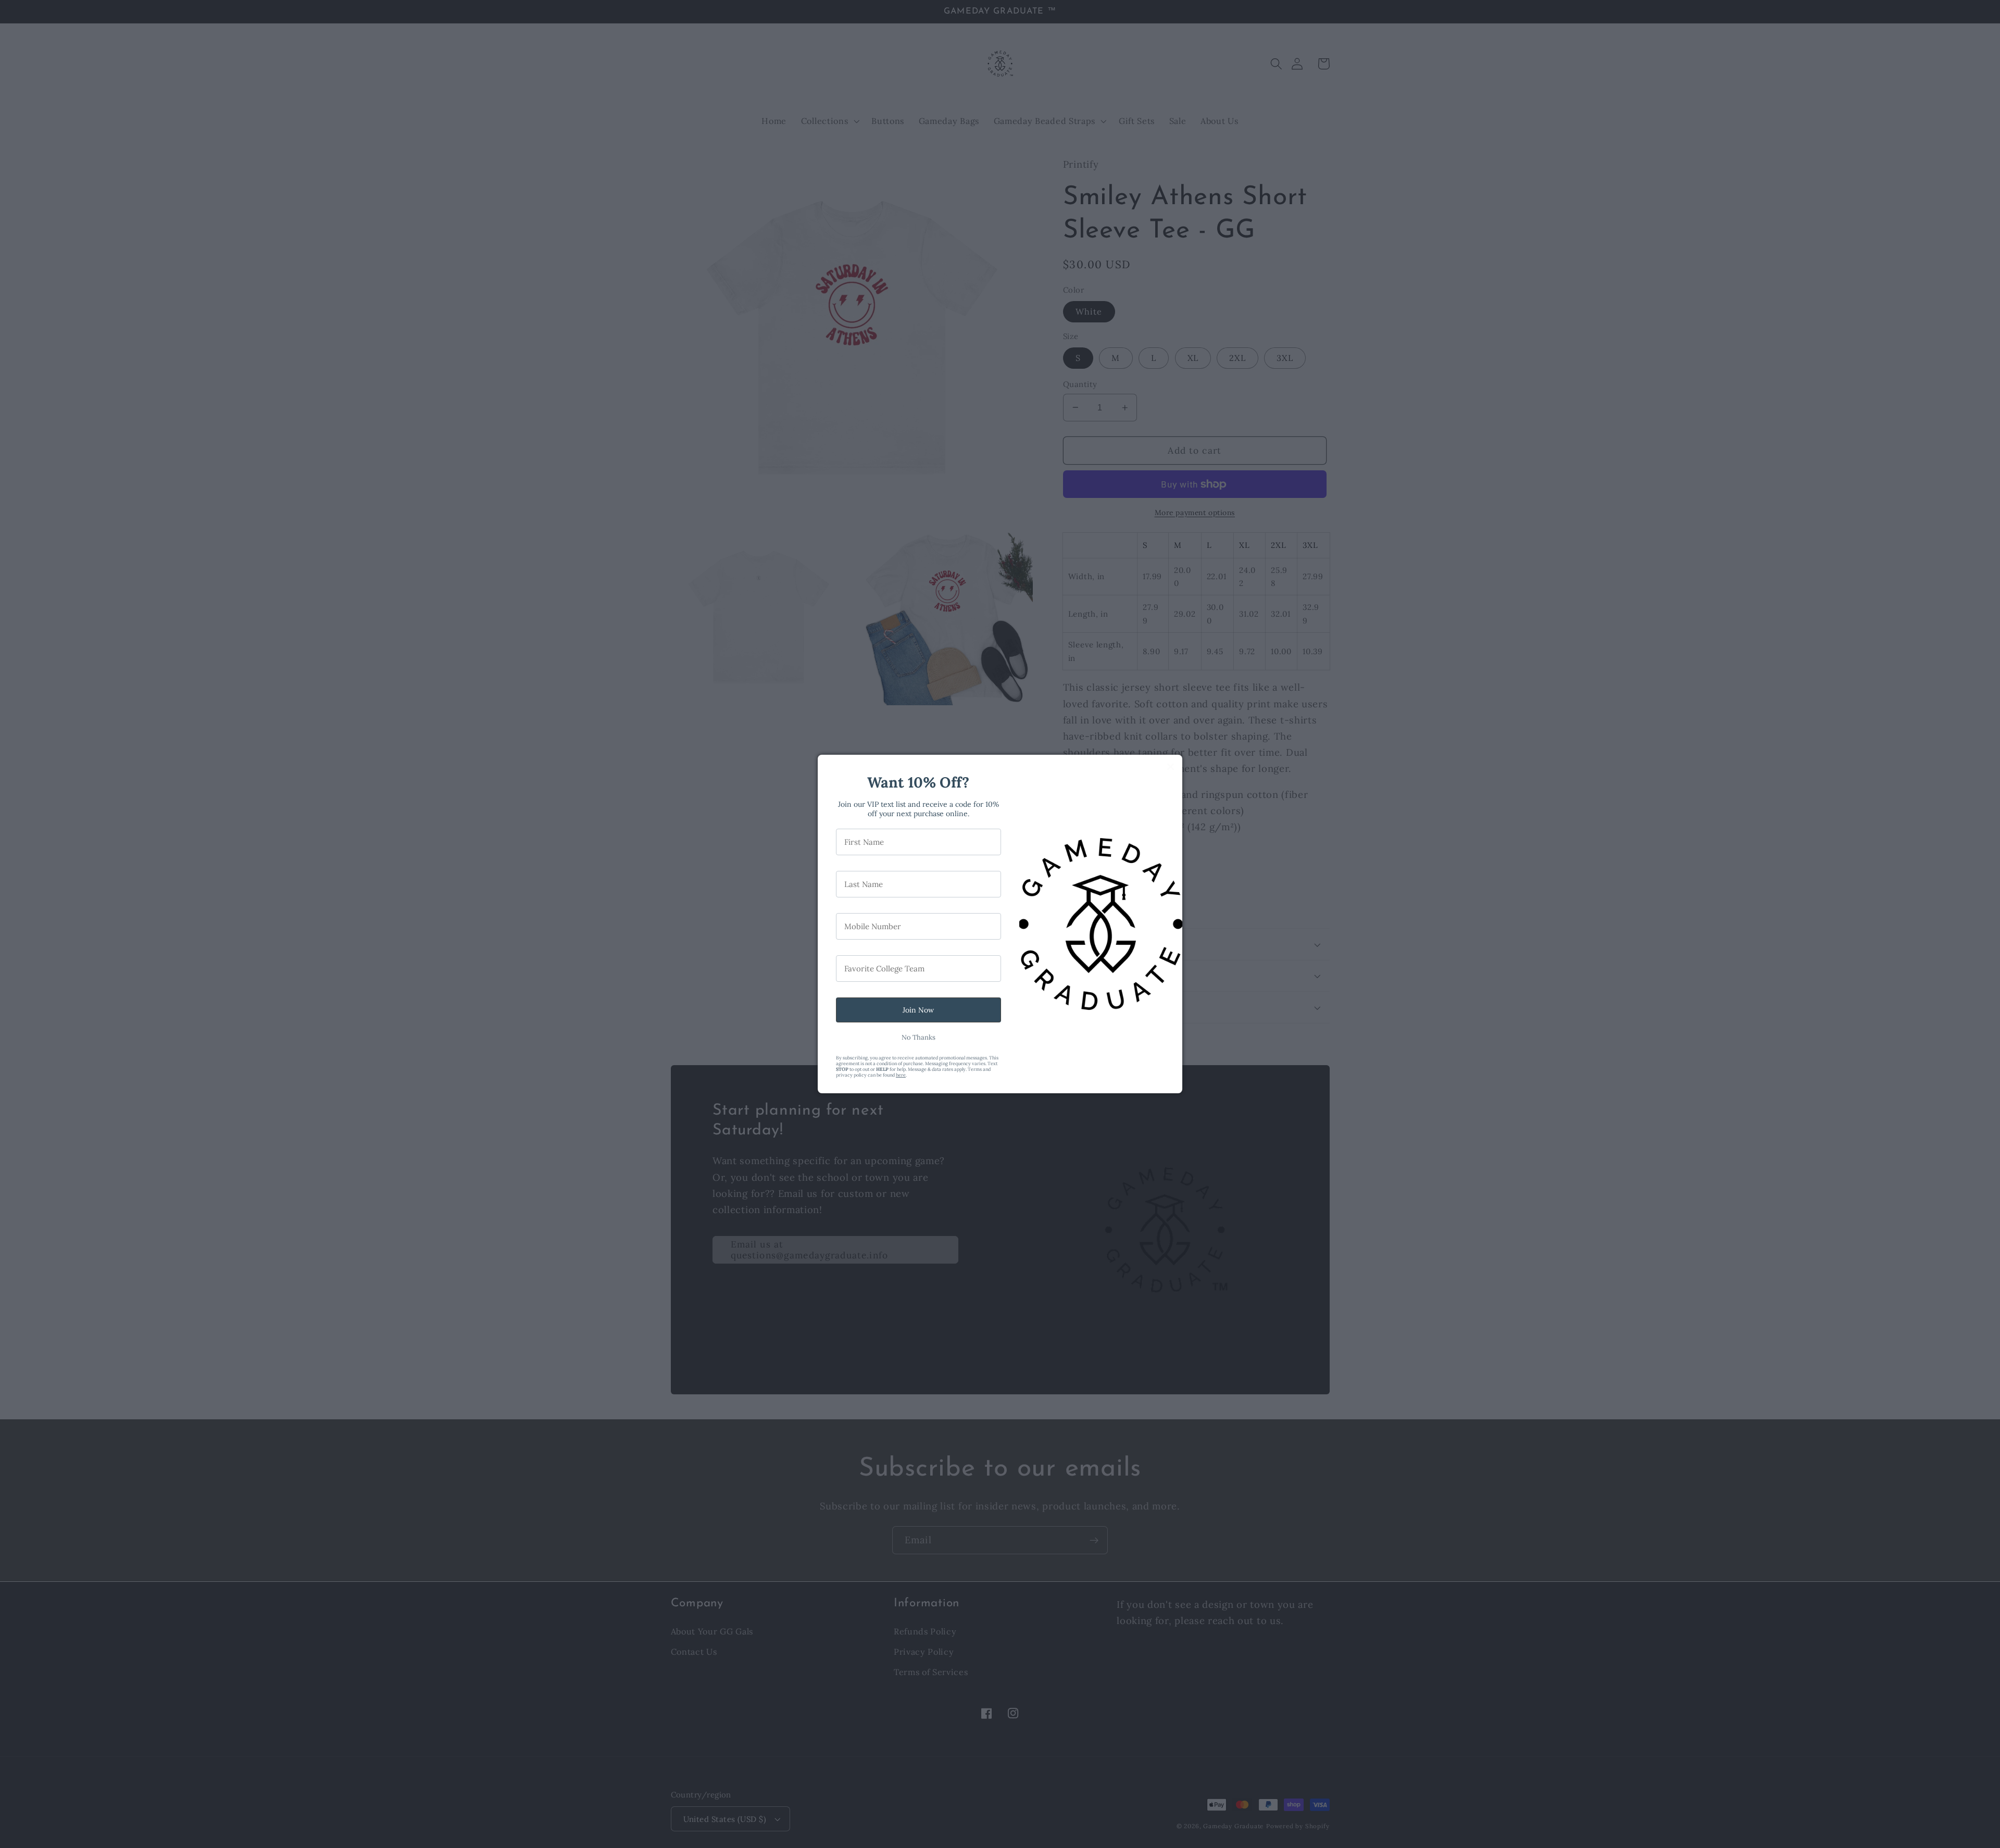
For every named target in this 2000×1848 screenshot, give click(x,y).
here (901, 1075)
